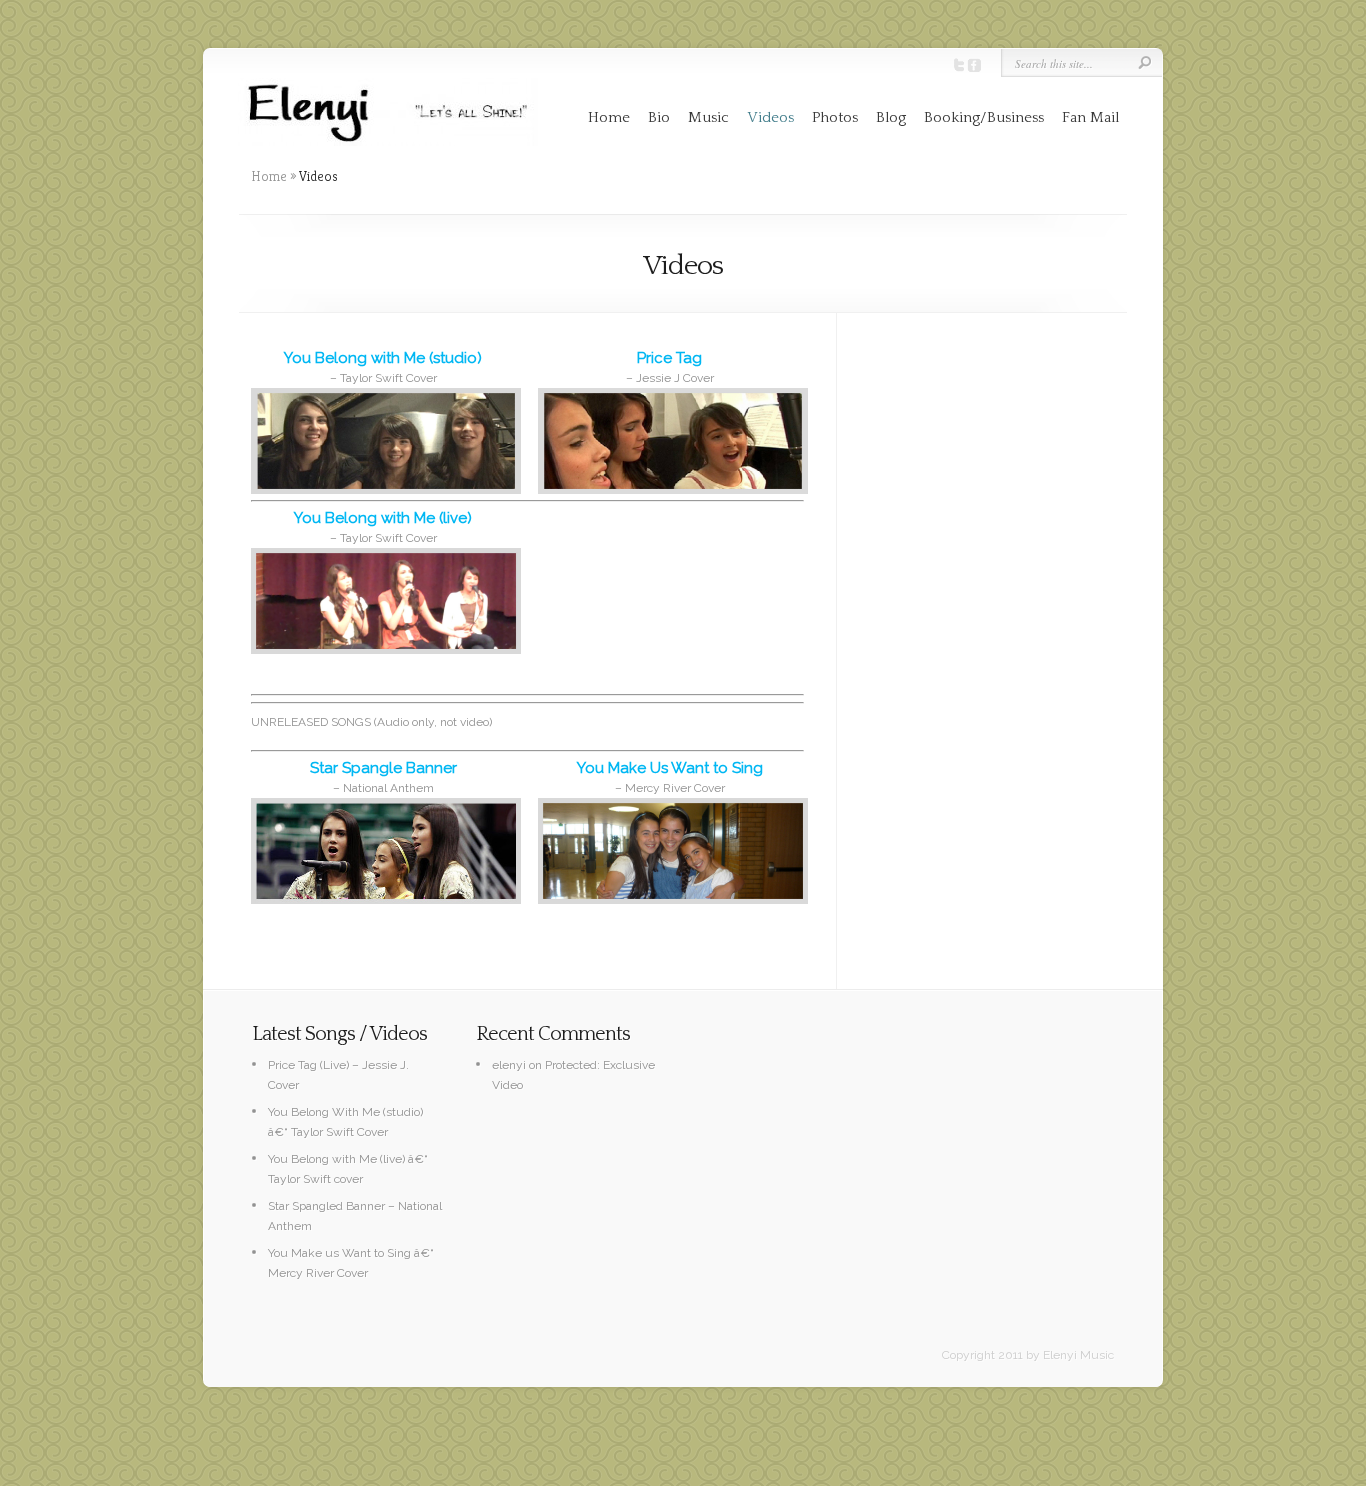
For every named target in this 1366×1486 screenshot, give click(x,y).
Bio (659, 117)
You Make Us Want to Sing (670, 768)
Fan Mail (1090, 117)
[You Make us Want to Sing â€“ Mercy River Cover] (670, 851)
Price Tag (669, 358)
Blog (891, 117)
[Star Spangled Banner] (383, 851)
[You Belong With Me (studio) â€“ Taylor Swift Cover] (383, 441)
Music (708, 117)
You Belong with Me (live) (383, 518)
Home (609, 117)
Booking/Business (984, 117)
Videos (770, 117)
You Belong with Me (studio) (383, 358)
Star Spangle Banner (383, 768)
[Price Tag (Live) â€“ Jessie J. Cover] (670, 441)
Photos (835, 117)
